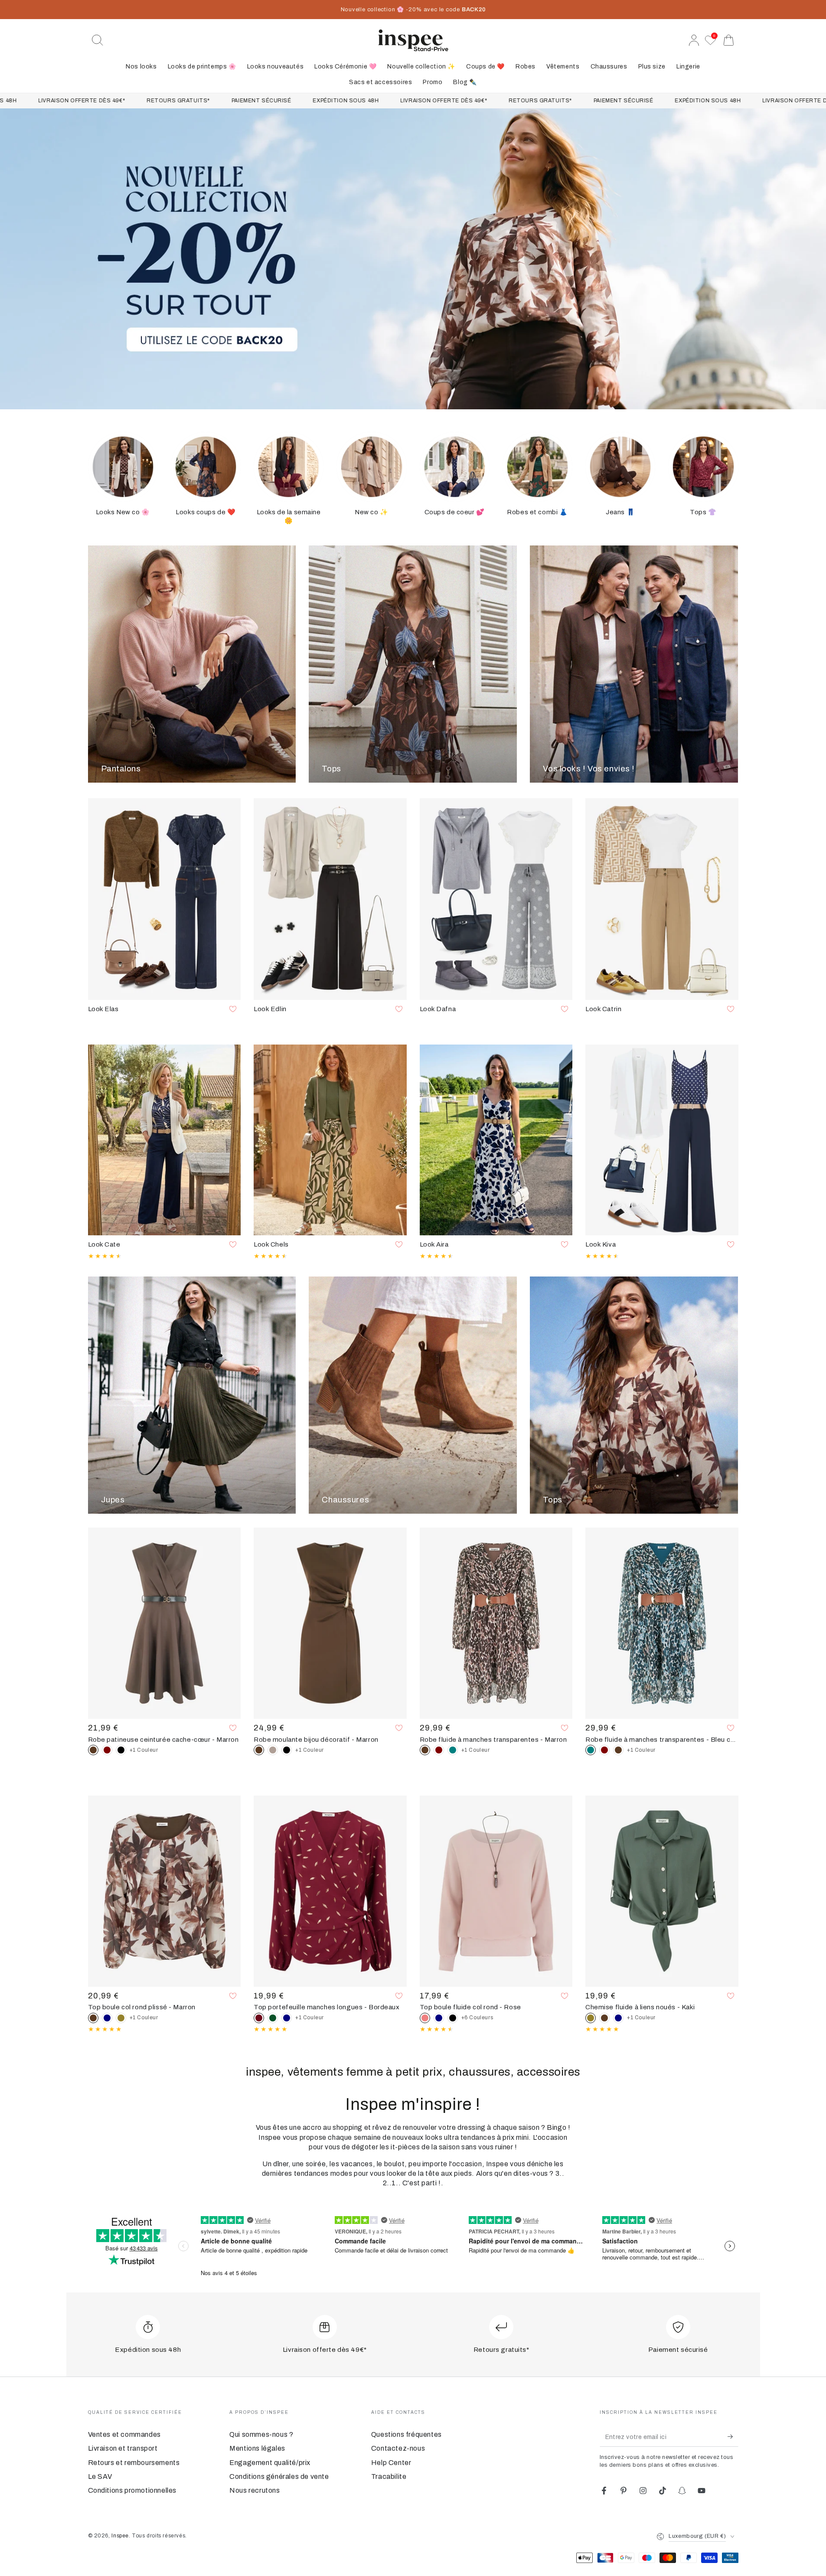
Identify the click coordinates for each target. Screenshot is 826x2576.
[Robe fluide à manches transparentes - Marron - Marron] (618, 1750)
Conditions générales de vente (279, 2476)
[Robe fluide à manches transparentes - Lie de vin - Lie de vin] (439, 1750)
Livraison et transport (123, 2448)
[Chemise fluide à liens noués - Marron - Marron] (604, 2018)
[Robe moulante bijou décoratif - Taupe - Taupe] (273, 1750)
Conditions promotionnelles (132, 2490)
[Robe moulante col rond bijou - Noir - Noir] (287, 1750)
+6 (477, 2018)
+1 (144, 1750)
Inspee (120, 2536)
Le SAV (100, 2476)
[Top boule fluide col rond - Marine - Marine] (439, 2018)
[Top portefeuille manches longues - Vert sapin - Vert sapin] (273, 2018)
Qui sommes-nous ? (261, 2434)
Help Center (391, 2463)
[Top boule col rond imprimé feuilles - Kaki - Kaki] (121, 2018)
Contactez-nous (398, 2448)
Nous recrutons (255, 2490)
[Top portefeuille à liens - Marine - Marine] (287, 2018)
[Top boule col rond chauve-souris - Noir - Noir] (453, 2018)
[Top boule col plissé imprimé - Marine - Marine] (107, 2018)
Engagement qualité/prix (270, 2463)
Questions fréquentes (406, 2434)
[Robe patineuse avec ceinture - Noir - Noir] (121, 1750)
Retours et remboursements (134, 2463)
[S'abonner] (733, 2437)
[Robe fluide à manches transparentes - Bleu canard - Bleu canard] (453, 1750)
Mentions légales (257, 2448)
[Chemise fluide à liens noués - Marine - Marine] (618, 2018)
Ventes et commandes (124, 2434)
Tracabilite (389, 2476)
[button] (98, 40)
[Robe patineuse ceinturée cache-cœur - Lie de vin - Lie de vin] (107, 1750)
